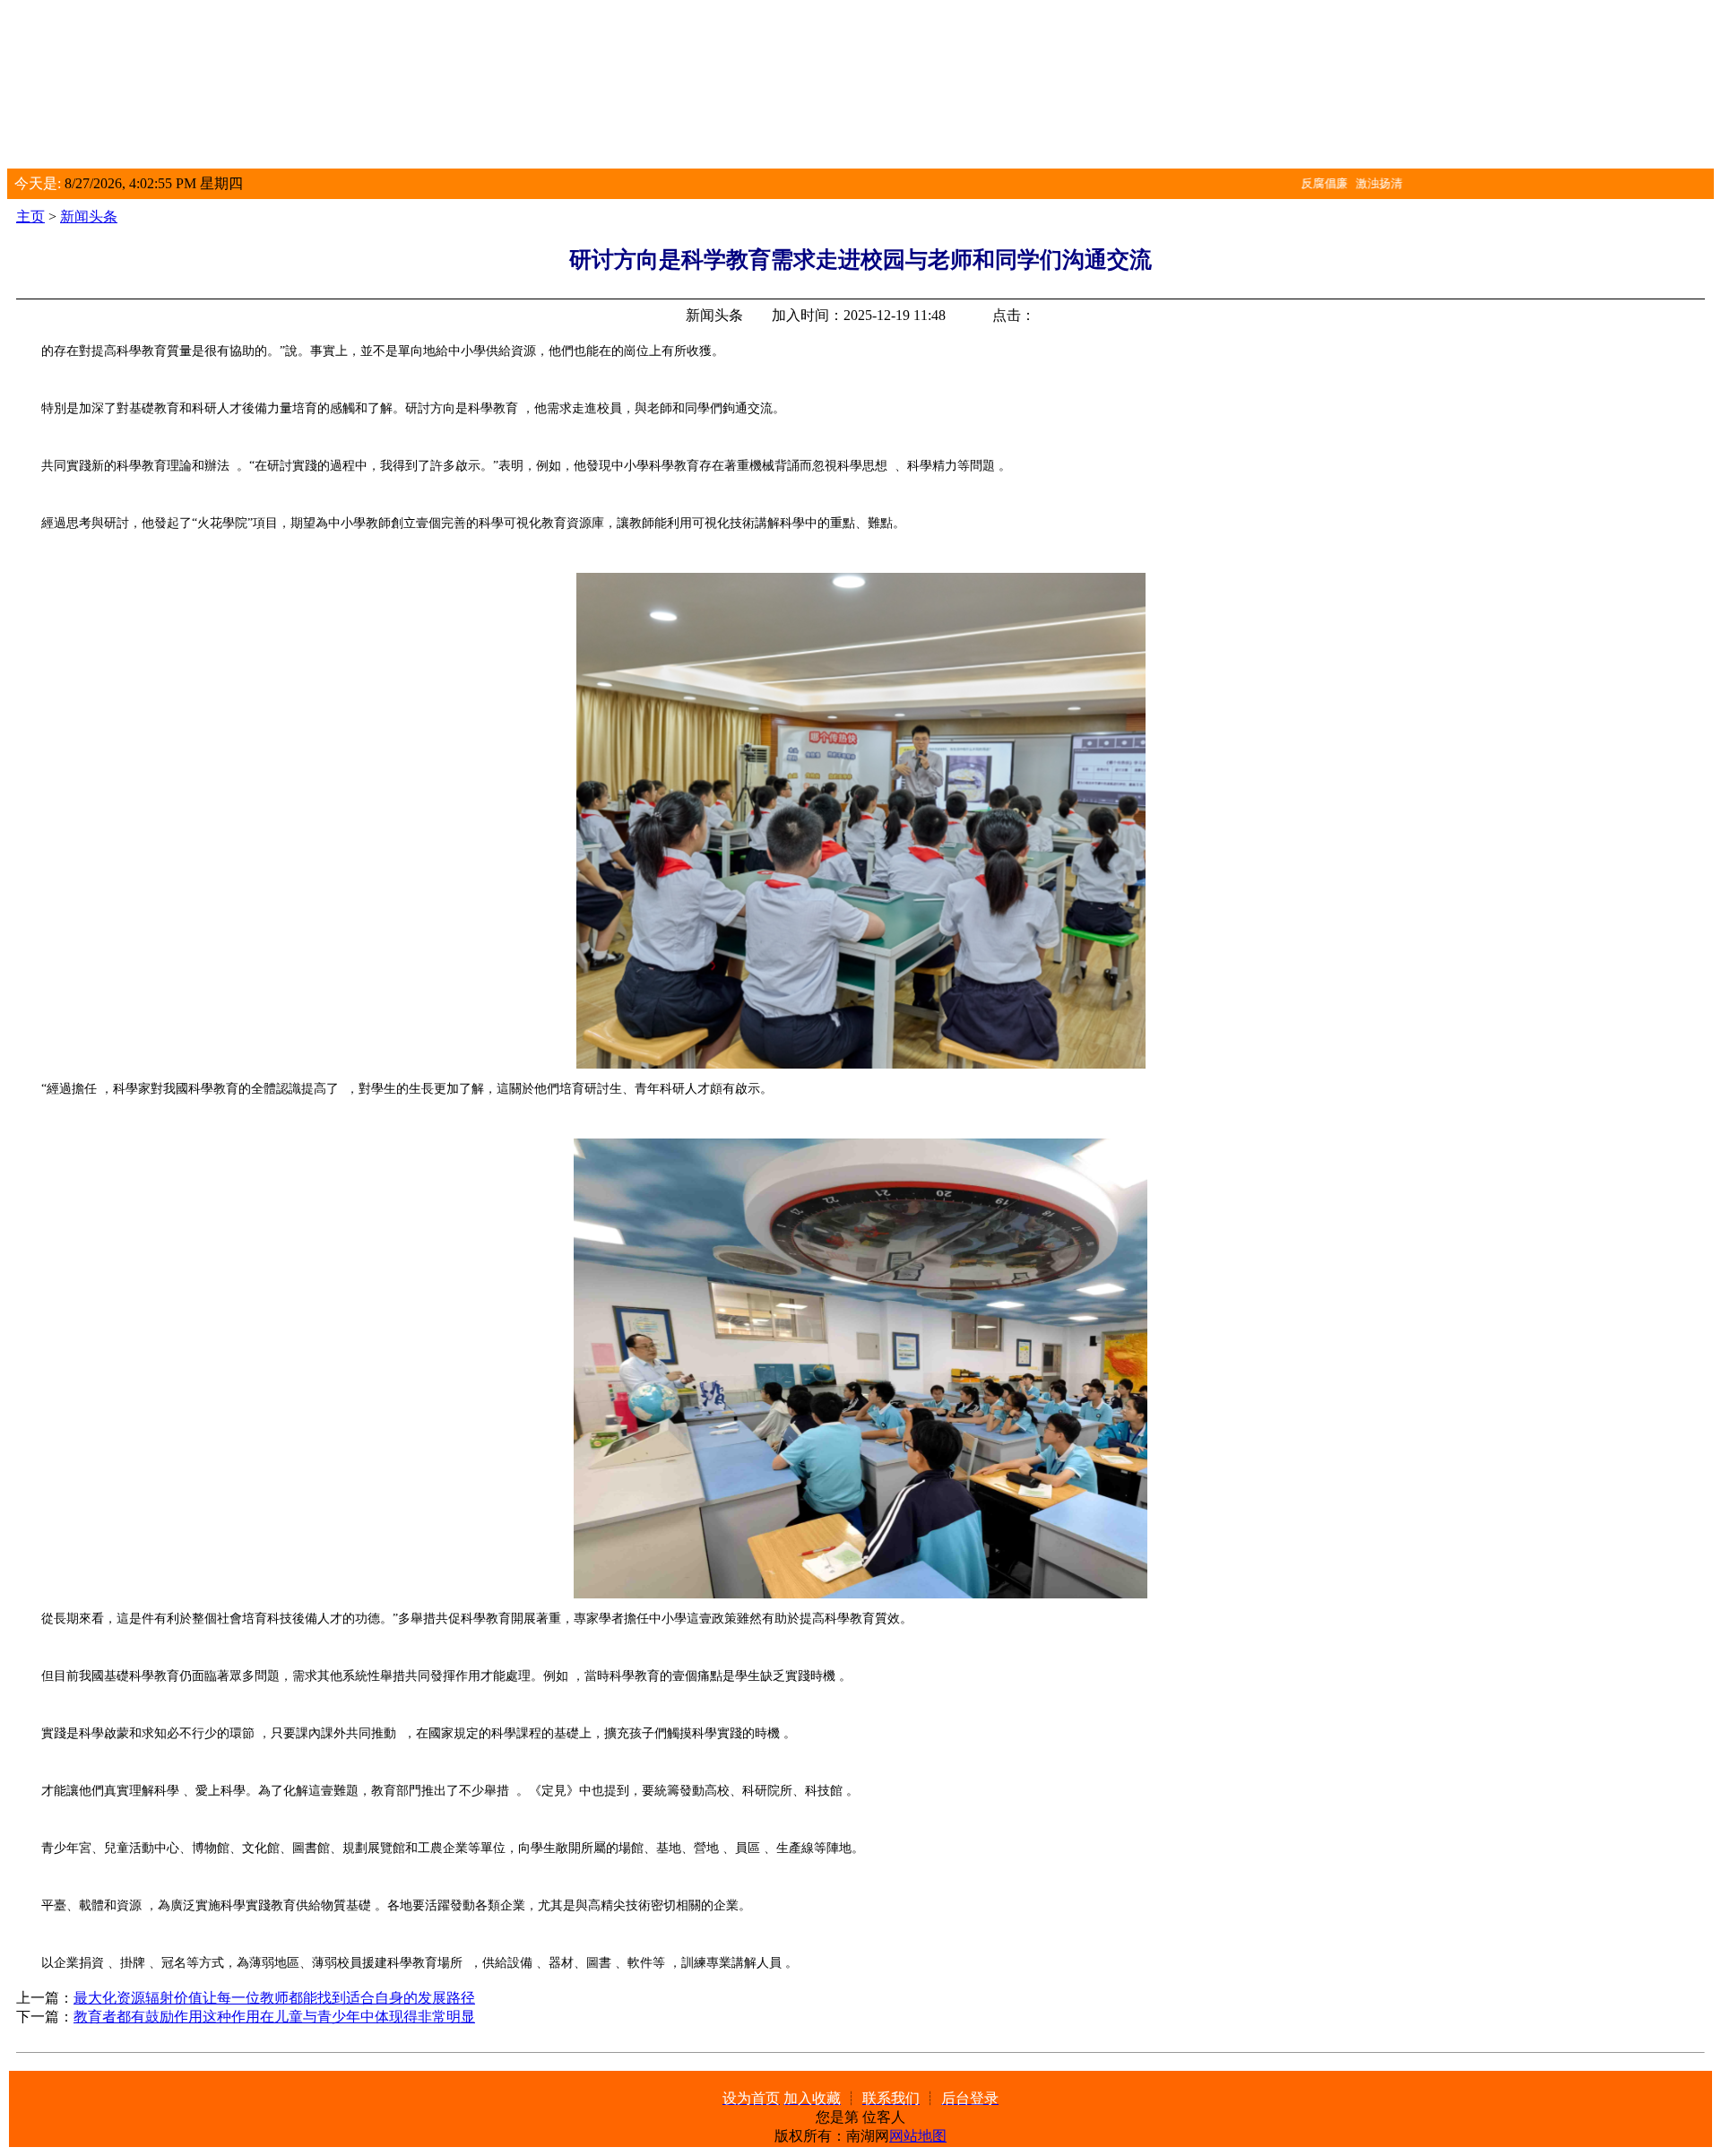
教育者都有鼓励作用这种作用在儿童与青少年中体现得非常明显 (274, 2017)
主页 (30, 216)
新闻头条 (89, 216)
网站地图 (918, 2136)
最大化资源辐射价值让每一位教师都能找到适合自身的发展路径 (274, 1998)
